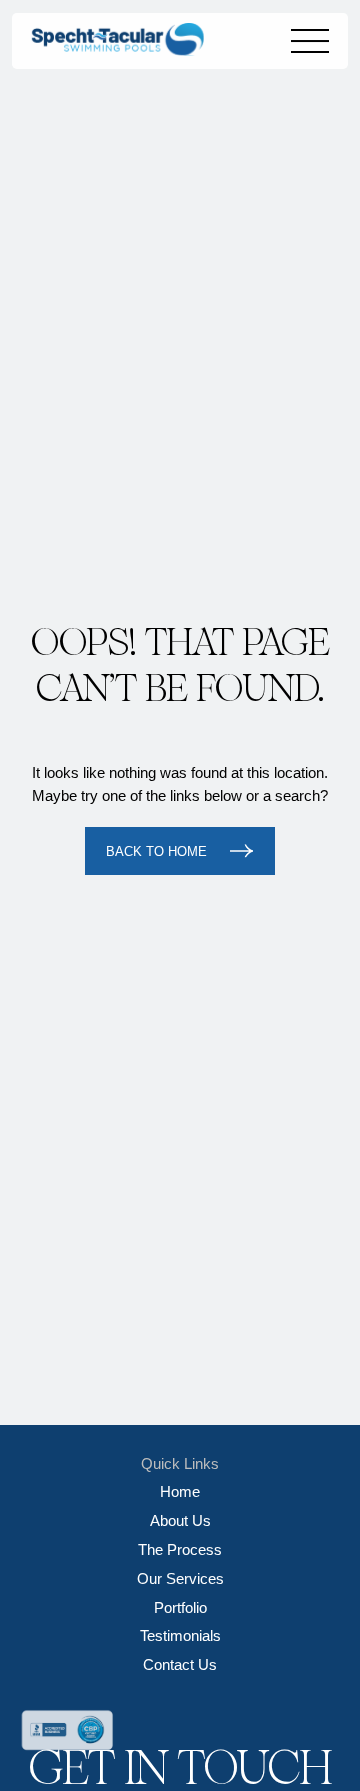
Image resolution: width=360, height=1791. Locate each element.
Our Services (180, 1578)
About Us (180, 1520)
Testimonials (180, 1635)
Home (180, 1491)
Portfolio (180, 1607)
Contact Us (180, 1664)
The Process (180, 1549)
